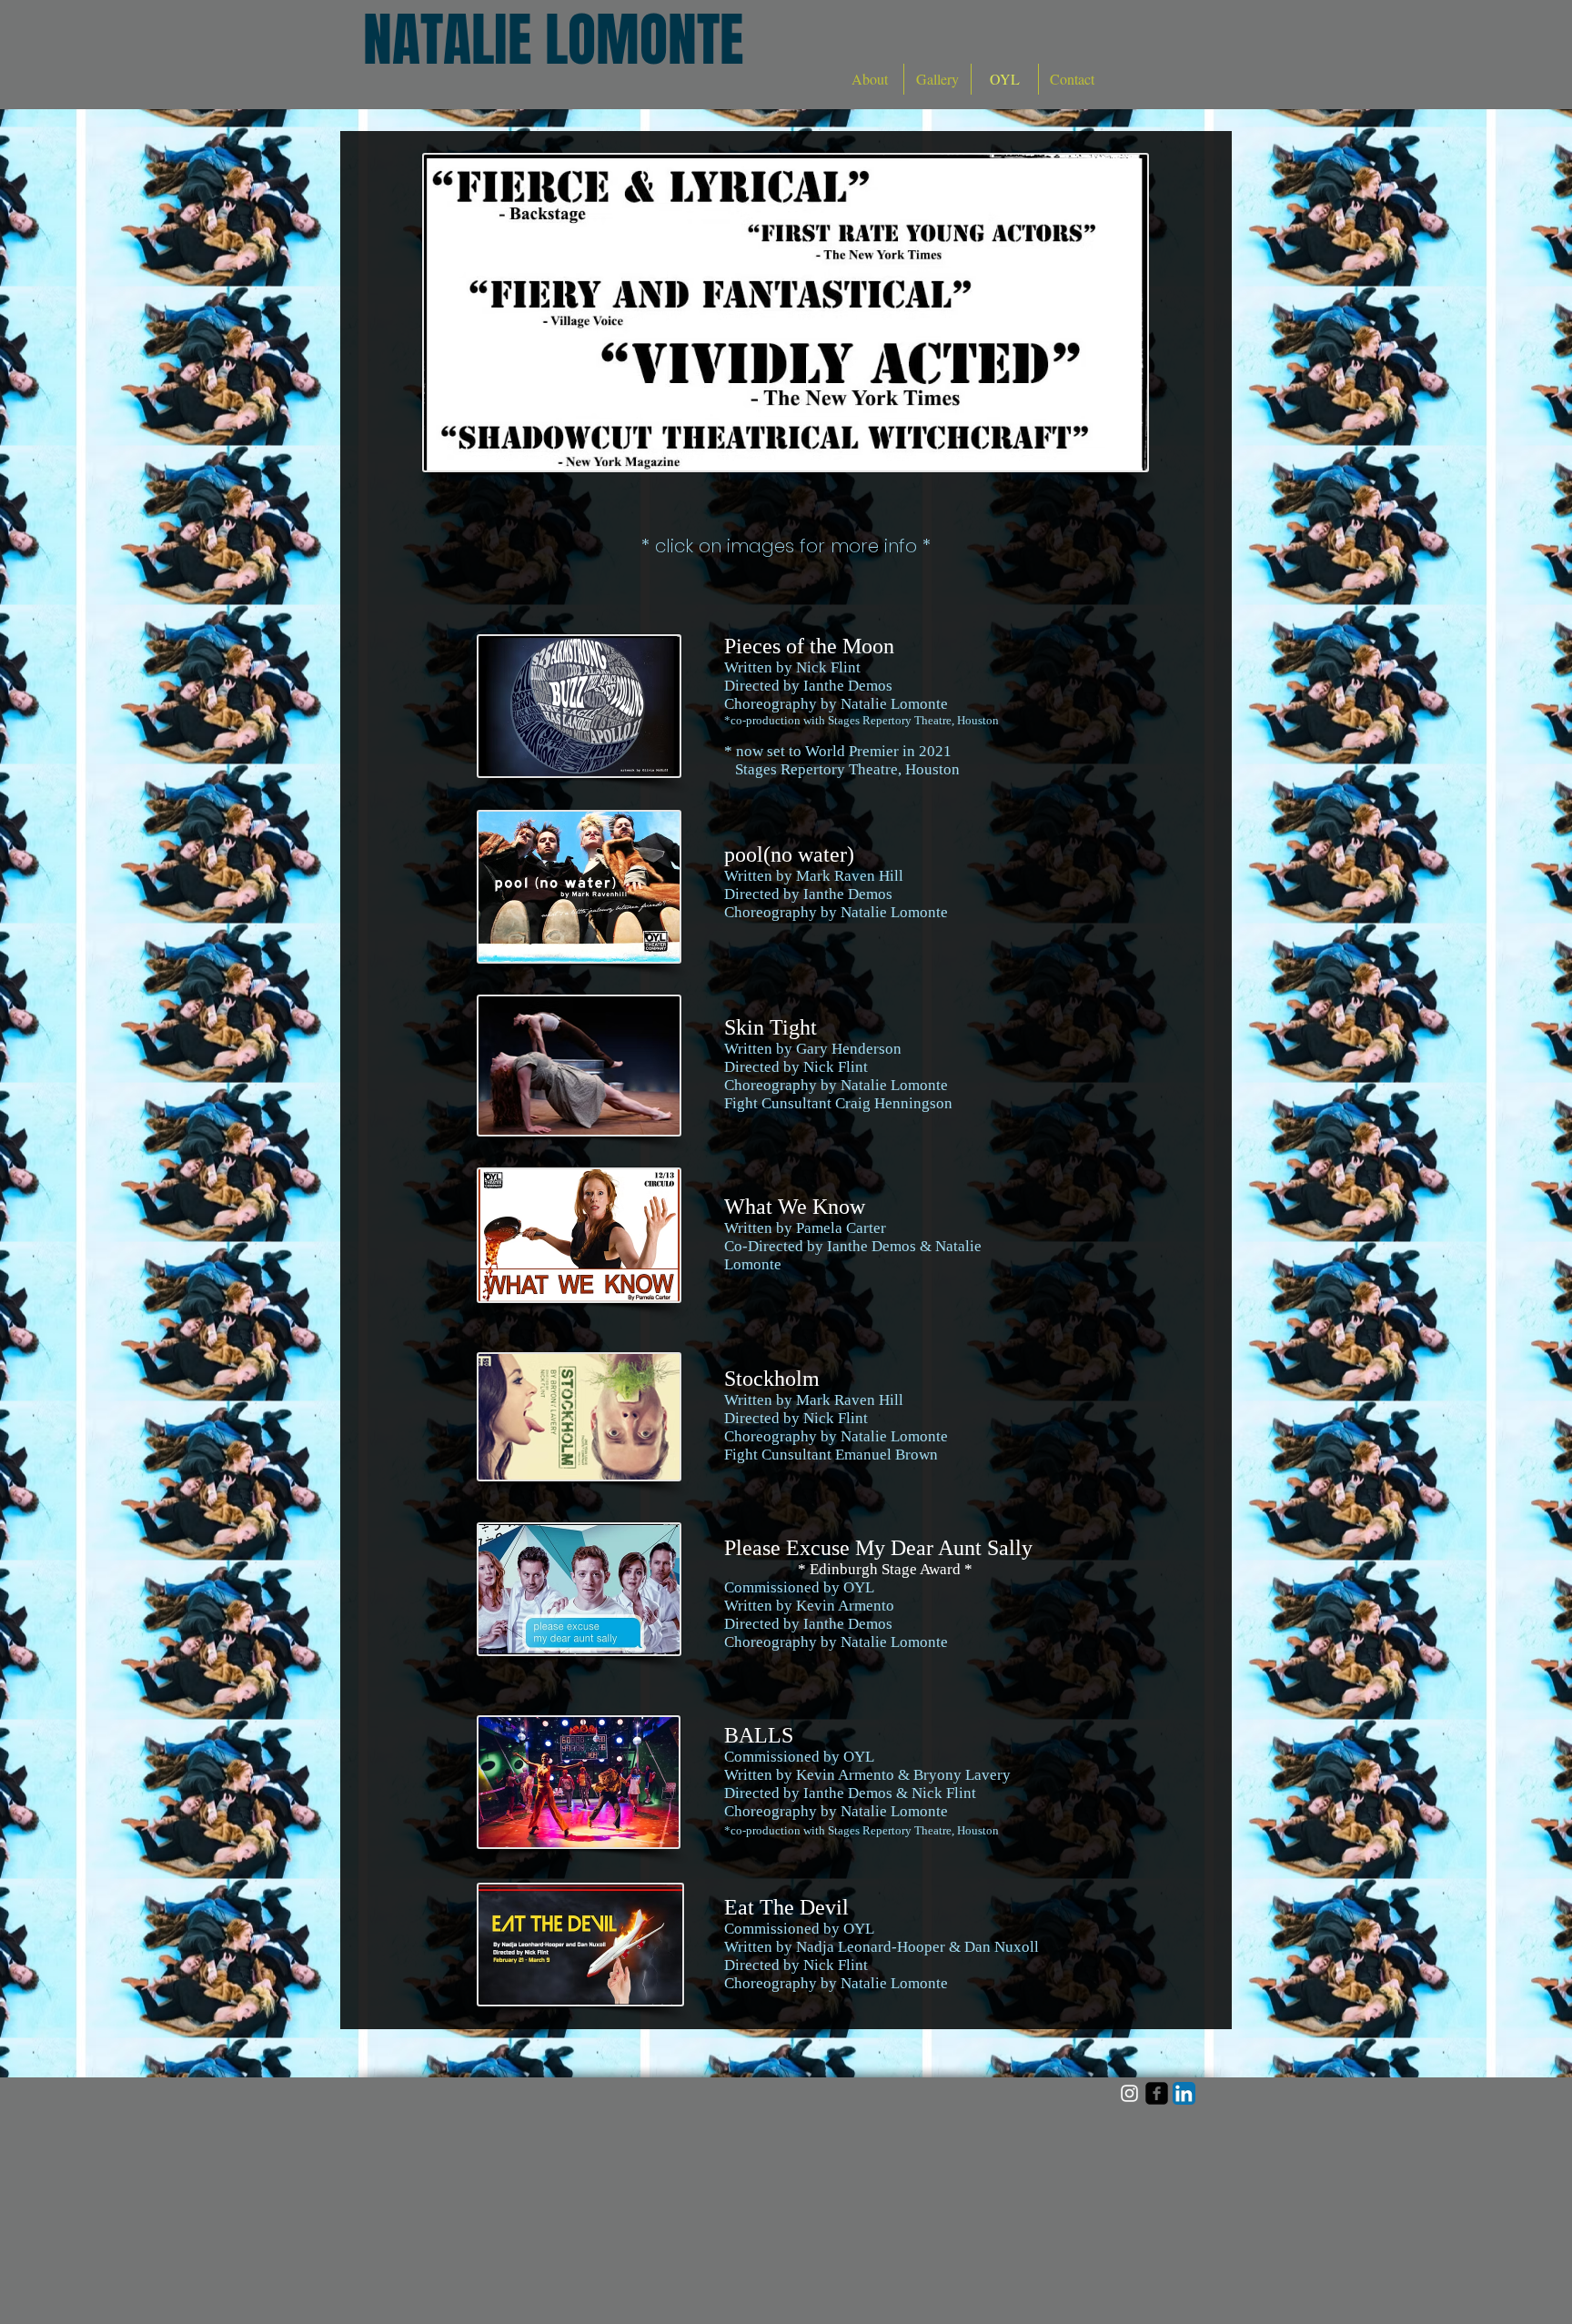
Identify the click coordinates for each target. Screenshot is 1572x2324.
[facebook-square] (1157, 2093)
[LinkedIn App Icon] (1184, 2093)
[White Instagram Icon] (1129, 2093)
